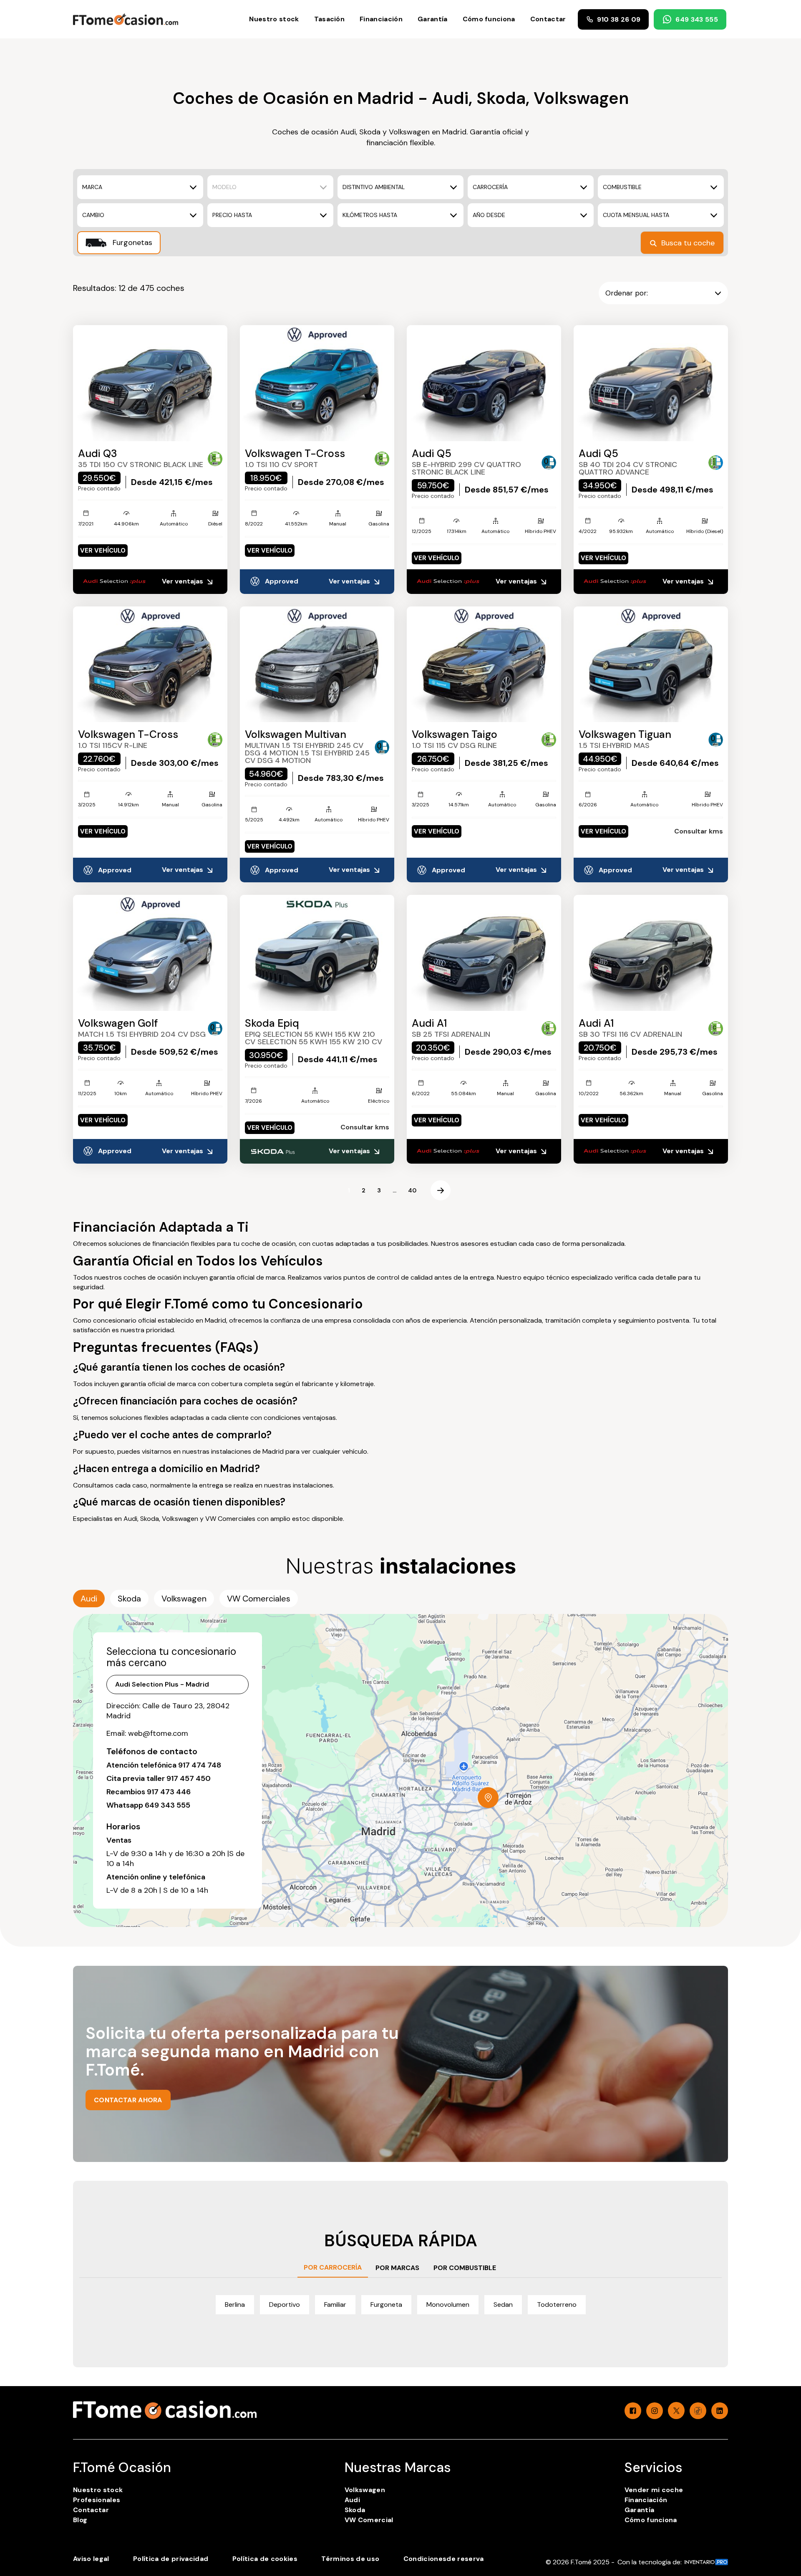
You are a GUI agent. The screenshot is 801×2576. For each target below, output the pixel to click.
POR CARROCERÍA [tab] (333, 2267)
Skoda (355, 2510)
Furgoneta (386, 2305)
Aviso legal (91, 2559)
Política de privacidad (171, 2559)
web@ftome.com (158, 1733)
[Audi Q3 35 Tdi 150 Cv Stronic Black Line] (150, 383)
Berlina (235, 2305)
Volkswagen (365, 2490)
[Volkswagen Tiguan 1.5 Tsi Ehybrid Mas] (651, 664)
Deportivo (285, 2305)
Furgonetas (131, 242)
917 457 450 (189, 1778)
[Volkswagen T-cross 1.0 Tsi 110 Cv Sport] (317, 383)
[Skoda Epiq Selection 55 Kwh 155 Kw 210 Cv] (317, 953)
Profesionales (97, 2500)
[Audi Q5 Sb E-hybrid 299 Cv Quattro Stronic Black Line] (484, 383)
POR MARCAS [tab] (397, 2268)
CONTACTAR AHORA (128, 2100)
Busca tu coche (688, 243)
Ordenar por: (627, 293)
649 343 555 (697, 19)
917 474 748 (200, 1765)
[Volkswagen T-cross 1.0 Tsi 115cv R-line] (150, 664)
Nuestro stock (274, 19)
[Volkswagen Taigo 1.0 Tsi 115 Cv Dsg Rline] (484, 664)
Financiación (381, 19)
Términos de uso (350, 2559)
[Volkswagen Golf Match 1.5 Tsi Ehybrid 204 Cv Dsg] (150, 953)
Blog (80, 2520)
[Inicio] (126, 19)
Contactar (548, 19)
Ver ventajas (183, 581)
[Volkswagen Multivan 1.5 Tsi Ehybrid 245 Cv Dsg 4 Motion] (317, 664)
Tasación (330, 19)
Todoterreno (557, 2305)
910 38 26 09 (619, 19)
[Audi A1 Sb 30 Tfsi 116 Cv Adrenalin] (651, 953)
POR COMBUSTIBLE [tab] (465, 2268)
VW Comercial (369, 2520)
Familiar (335, 2305)
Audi (352, 2500)
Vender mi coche (654, 2490)
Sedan (503, 2305)
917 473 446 (169, 1792)
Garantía (433, 19)
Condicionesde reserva (444, 2559)
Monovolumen (448, 2305)
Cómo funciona (489, 19)
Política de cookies (265, 2559)
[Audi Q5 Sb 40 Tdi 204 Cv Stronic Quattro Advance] (651, 383)
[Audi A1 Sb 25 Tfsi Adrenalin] (484, 953)
